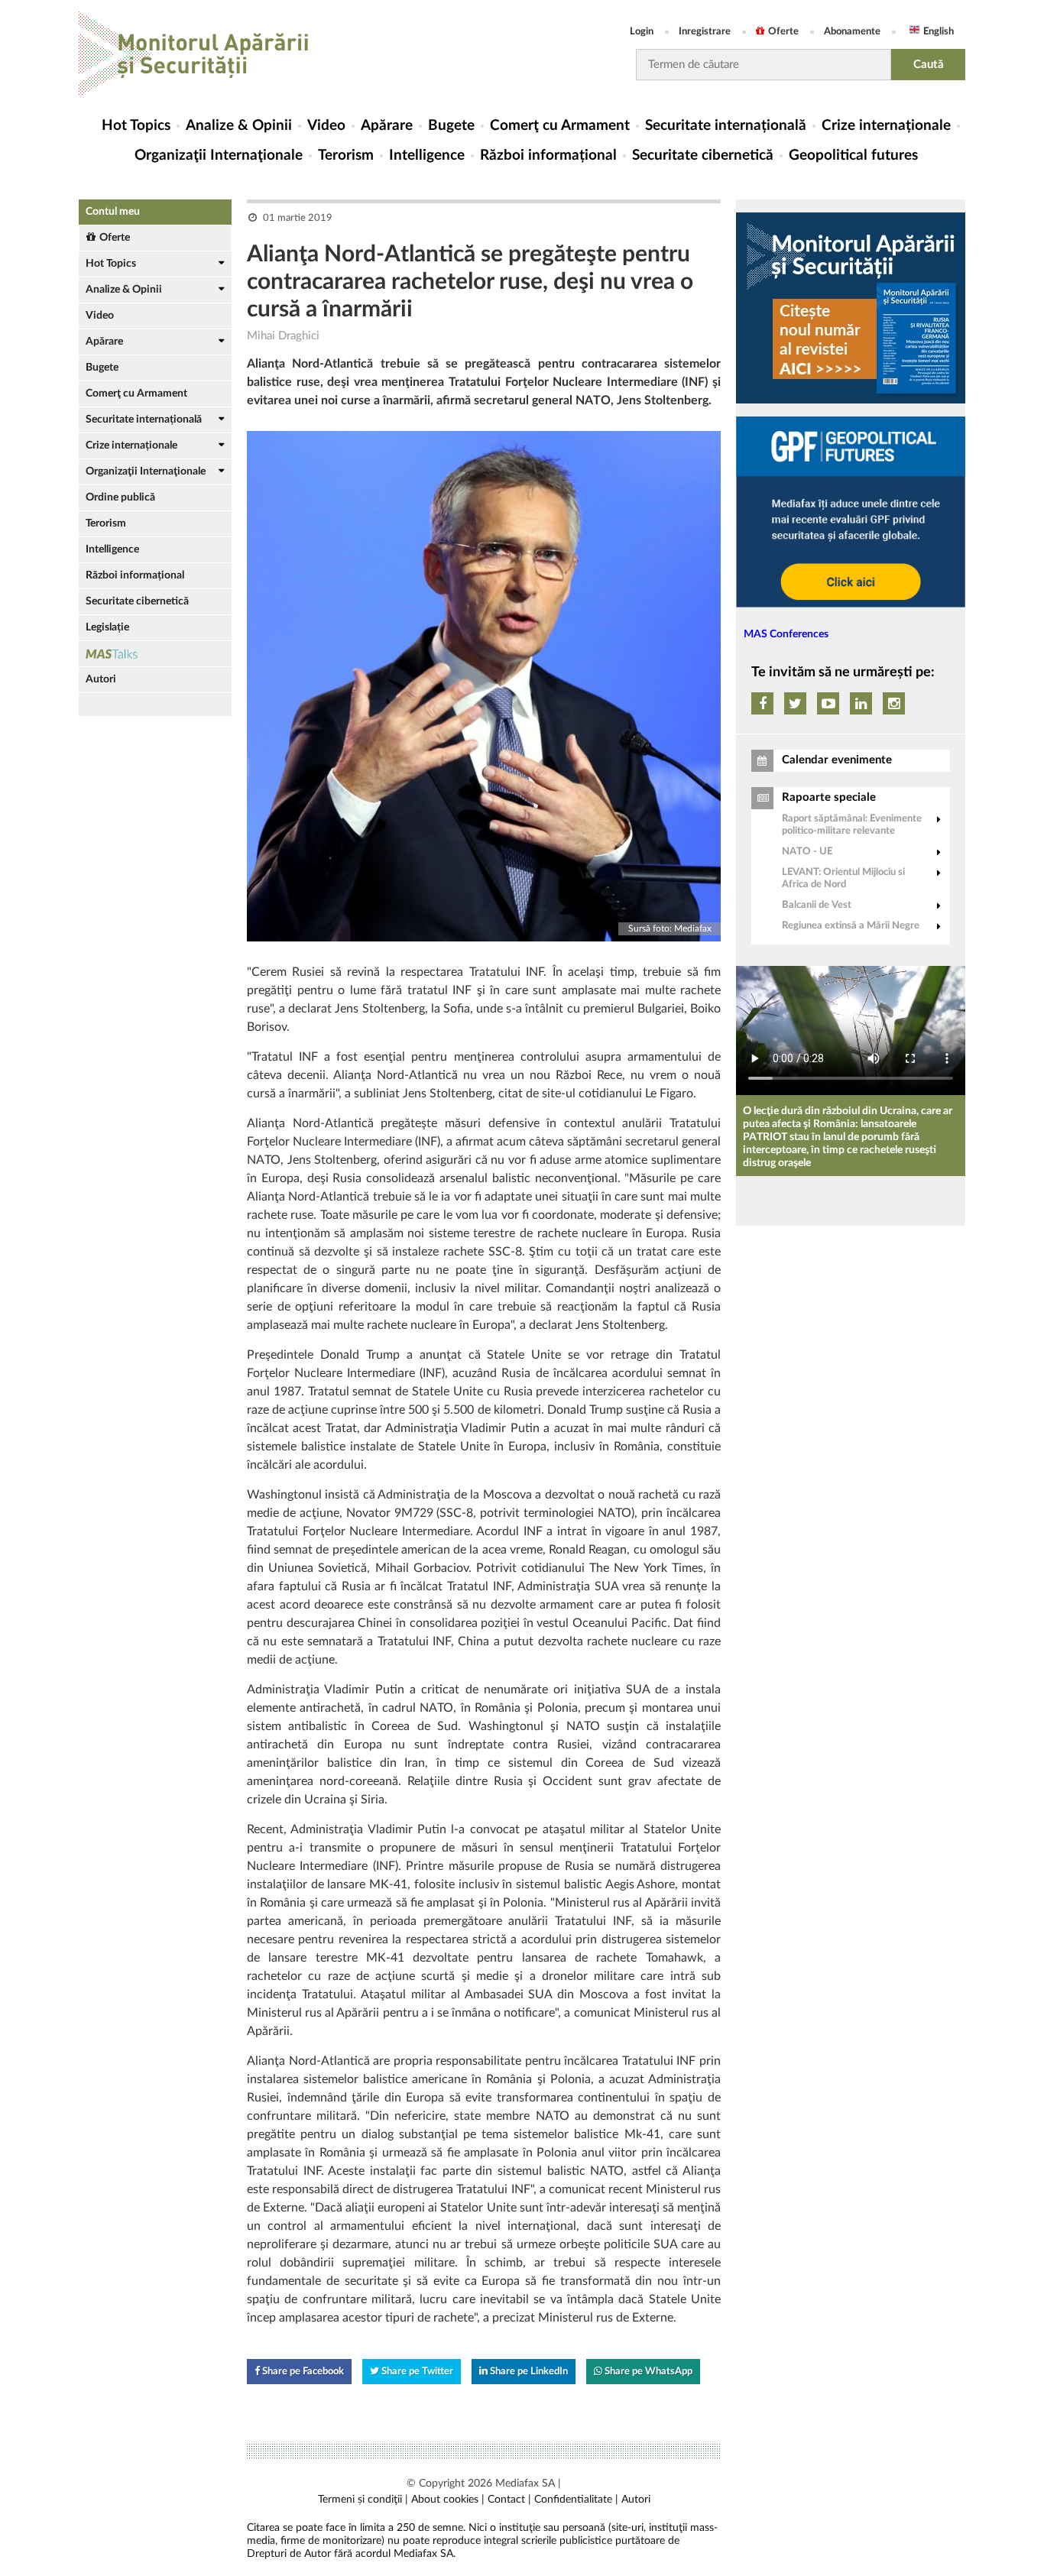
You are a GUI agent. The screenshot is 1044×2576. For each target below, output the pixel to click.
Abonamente (852, 32)
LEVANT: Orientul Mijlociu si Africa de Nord (843, 878)
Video (326, 126)
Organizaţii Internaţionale (219, 156)
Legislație (107, 627)
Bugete (451, 126)
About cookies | (448, 2500)
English (939, 32)
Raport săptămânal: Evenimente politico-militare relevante (852, 825)
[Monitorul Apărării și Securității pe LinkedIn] (861, 703)
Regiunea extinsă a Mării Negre (851, 926)
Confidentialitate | (576, 2500)
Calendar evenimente (837, 760)
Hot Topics (136, 126)
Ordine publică (120, 497)
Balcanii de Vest (817, 905)
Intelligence (427, 156)
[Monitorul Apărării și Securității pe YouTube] (828, 703)
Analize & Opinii (239, 126)
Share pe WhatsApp (647, 2372)
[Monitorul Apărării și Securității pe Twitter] (795, 703)
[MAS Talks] (155, 654)
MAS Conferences (786, 634)
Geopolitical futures (853, 156)
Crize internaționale (886, 126)
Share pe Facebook (302, 2372)
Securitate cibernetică (703, 156)
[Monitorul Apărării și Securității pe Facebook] (762, 703)
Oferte (783, 32)
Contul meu (113, 212)
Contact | (509, 2500)
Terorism (346, 156)
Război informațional (548, 156)
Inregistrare (705, 32)
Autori (101, 679)
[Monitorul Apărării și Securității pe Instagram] (894, 703)
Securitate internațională (726, 126)
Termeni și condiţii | (363, 2500)
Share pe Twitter (416, 2372)
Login (642, 32)
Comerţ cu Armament (560, 126)
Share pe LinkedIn (528, 2372)
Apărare (387, 126)
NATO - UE (807, 852)
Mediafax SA (525, 2484)
